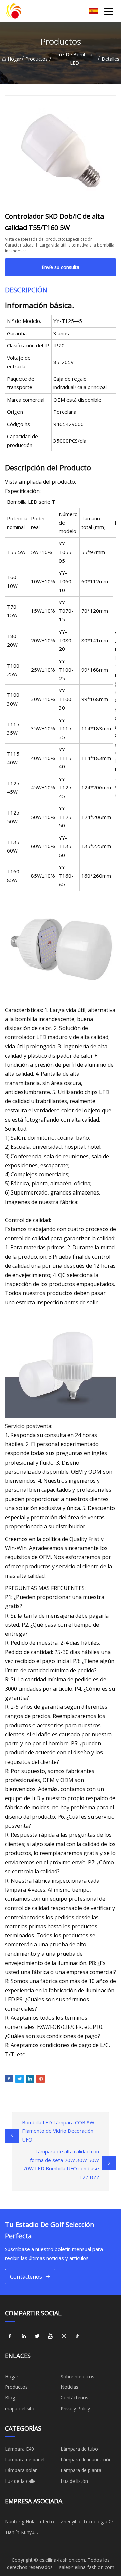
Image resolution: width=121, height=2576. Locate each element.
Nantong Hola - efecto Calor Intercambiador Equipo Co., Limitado (30, 2523)
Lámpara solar (21, 2470)
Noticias (69, 2387)
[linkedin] (24, 2336)
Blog (10, 2398)
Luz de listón (74, 2481)
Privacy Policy (75, 2408)
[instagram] (64, 2336)
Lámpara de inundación (86, 2459)
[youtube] (50, 2336)
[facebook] (10, 2336)
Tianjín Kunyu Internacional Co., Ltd (28, 2533)
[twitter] (37, 2336)
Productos (36, 59)
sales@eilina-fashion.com (87, 2567)
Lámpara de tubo (79, 2449)
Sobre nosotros (77, 2376)
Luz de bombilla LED (74, 59)
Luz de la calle (20, 2481)
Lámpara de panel (25, 2459)
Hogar (14, 59)
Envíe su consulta (61, 267)
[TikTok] (77, 2336)
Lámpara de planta (81, 2470)
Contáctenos (26, 2277)
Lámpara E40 (19, 2449)
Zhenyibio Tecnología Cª (87, 2521)
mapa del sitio (20, 2408)
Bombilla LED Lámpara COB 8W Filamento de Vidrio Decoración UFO (58, 2131)
